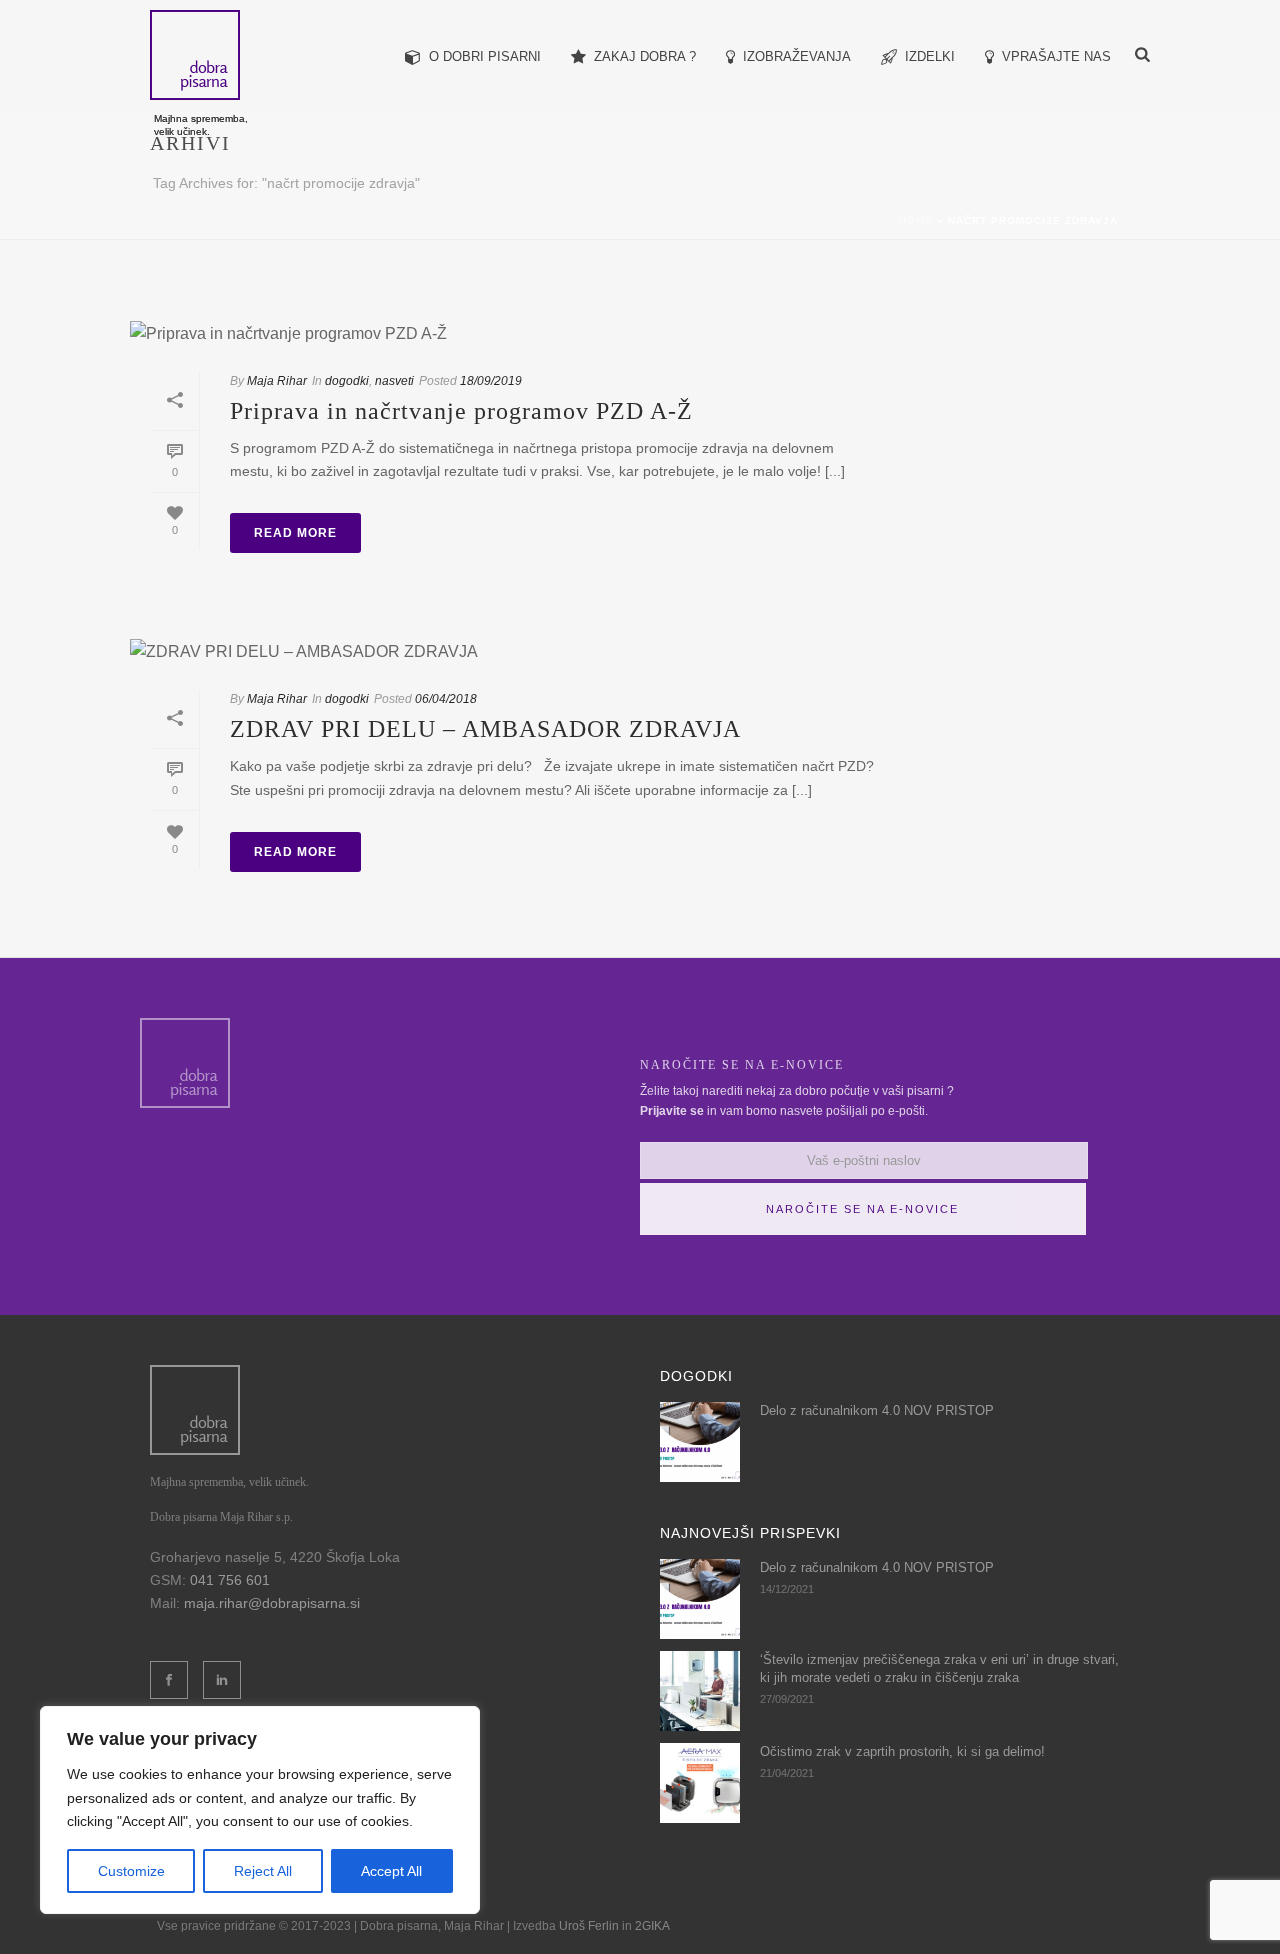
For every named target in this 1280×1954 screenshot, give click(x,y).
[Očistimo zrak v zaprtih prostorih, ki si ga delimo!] (700, 1783)
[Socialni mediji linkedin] (222, 1680)
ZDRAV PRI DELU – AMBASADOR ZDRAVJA (485, 729)
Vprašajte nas (1056, 56)
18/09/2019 (491, 381)
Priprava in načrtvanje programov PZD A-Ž (461, 411)
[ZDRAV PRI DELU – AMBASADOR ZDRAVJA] (512, 651)
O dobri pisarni (485, 56)
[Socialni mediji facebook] (169, 1680)
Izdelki (930, 56)
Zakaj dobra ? (645, 56)
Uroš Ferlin (589, 1926)
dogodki (347, 381)
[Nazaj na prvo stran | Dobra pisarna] (195, 1408)
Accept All (391, 1871)
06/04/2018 (446, 699)
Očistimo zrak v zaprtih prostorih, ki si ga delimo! (902, 1751)
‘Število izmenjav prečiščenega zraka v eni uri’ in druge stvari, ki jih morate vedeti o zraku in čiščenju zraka (939, 1668)
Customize (131, 1871)
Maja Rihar (277, 381)
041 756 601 (230, 1580)
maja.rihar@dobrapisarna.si (272, 1603)
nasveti (394, 381)
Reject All (263, 1871)
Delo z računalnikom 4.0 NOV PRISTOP (877, 1410)
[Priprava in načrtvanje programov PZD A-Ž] (512, 333)
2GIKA (652, 1926)
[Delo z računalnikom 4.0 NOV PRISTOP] (700, 1442)
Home (916, 220)
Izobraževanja (797, 56)
